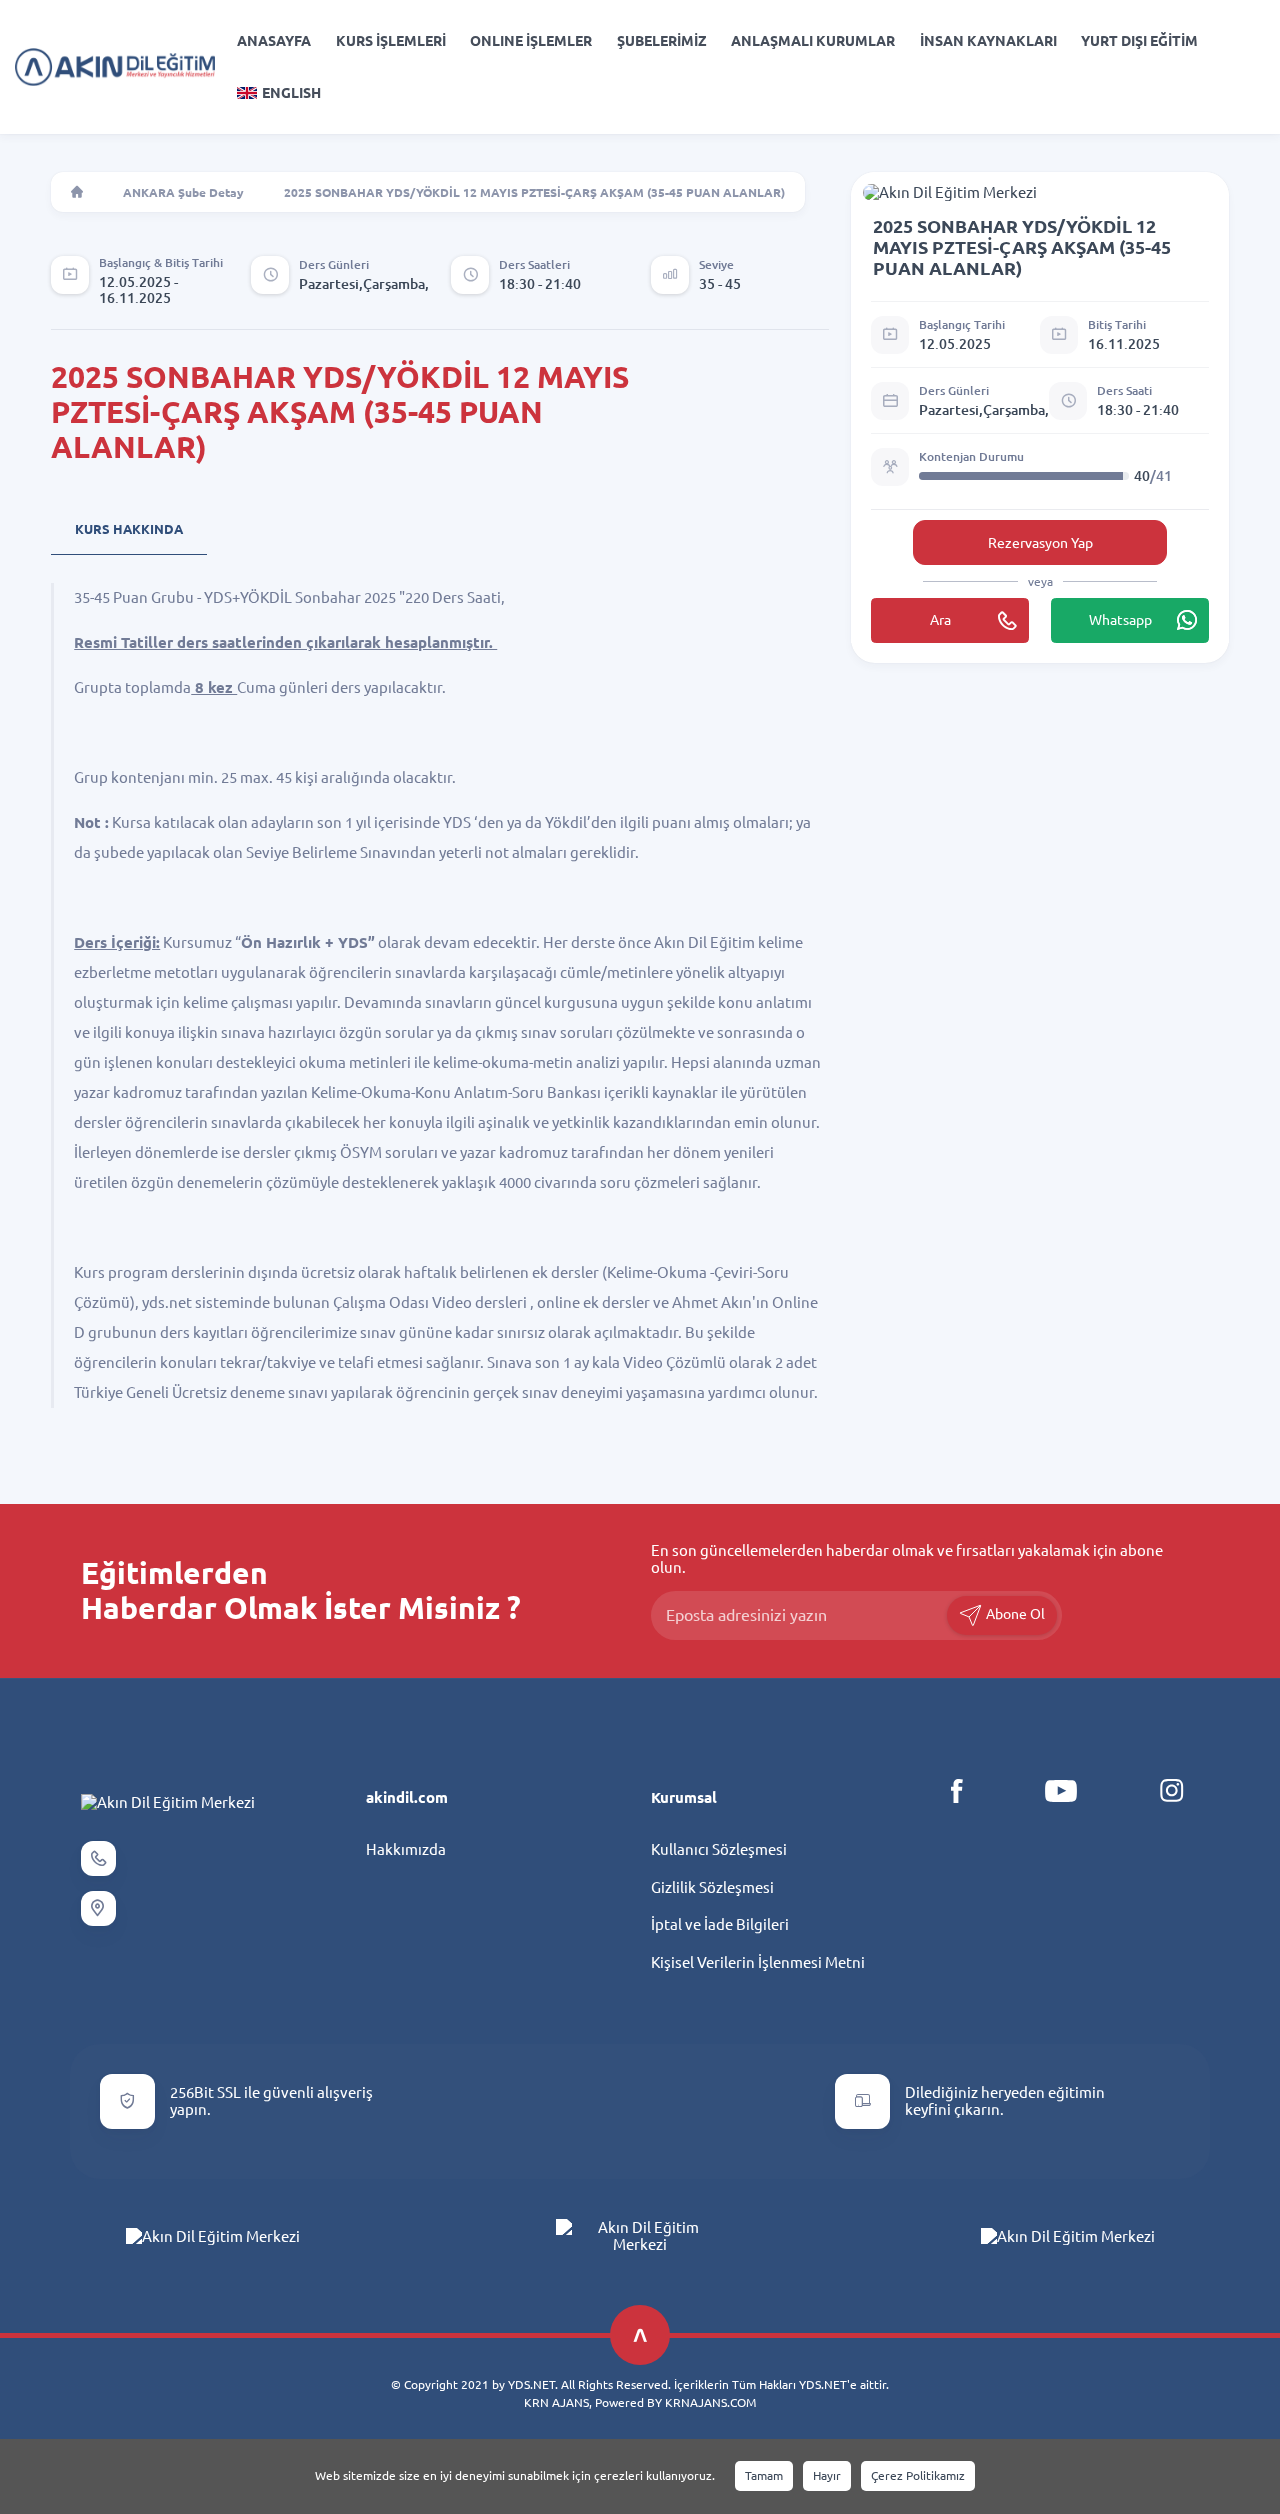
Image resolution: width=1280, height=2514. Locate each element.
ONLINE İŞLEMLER (531, 41)
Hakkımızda (406, 1849)
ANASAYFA (274, 41)
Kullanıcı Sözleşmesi (719, 1849)
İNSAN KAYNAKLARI (988, 41)
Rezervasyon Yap (1040, 543)
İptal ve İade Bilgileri (720, 1924)
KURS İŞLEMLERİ (391, 41)
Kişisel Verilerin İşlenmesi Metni (758, 1962)
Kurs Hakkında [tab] (129, 529)
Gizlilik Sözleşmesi (712, 1887)
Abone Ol (1014, 1614)
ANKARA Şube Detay (183, 192)
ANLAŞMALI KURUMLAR (813, 41)
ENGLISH (291, 93)
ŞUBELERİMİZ (662, 41)
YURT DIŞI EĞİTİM (1139, 41)
